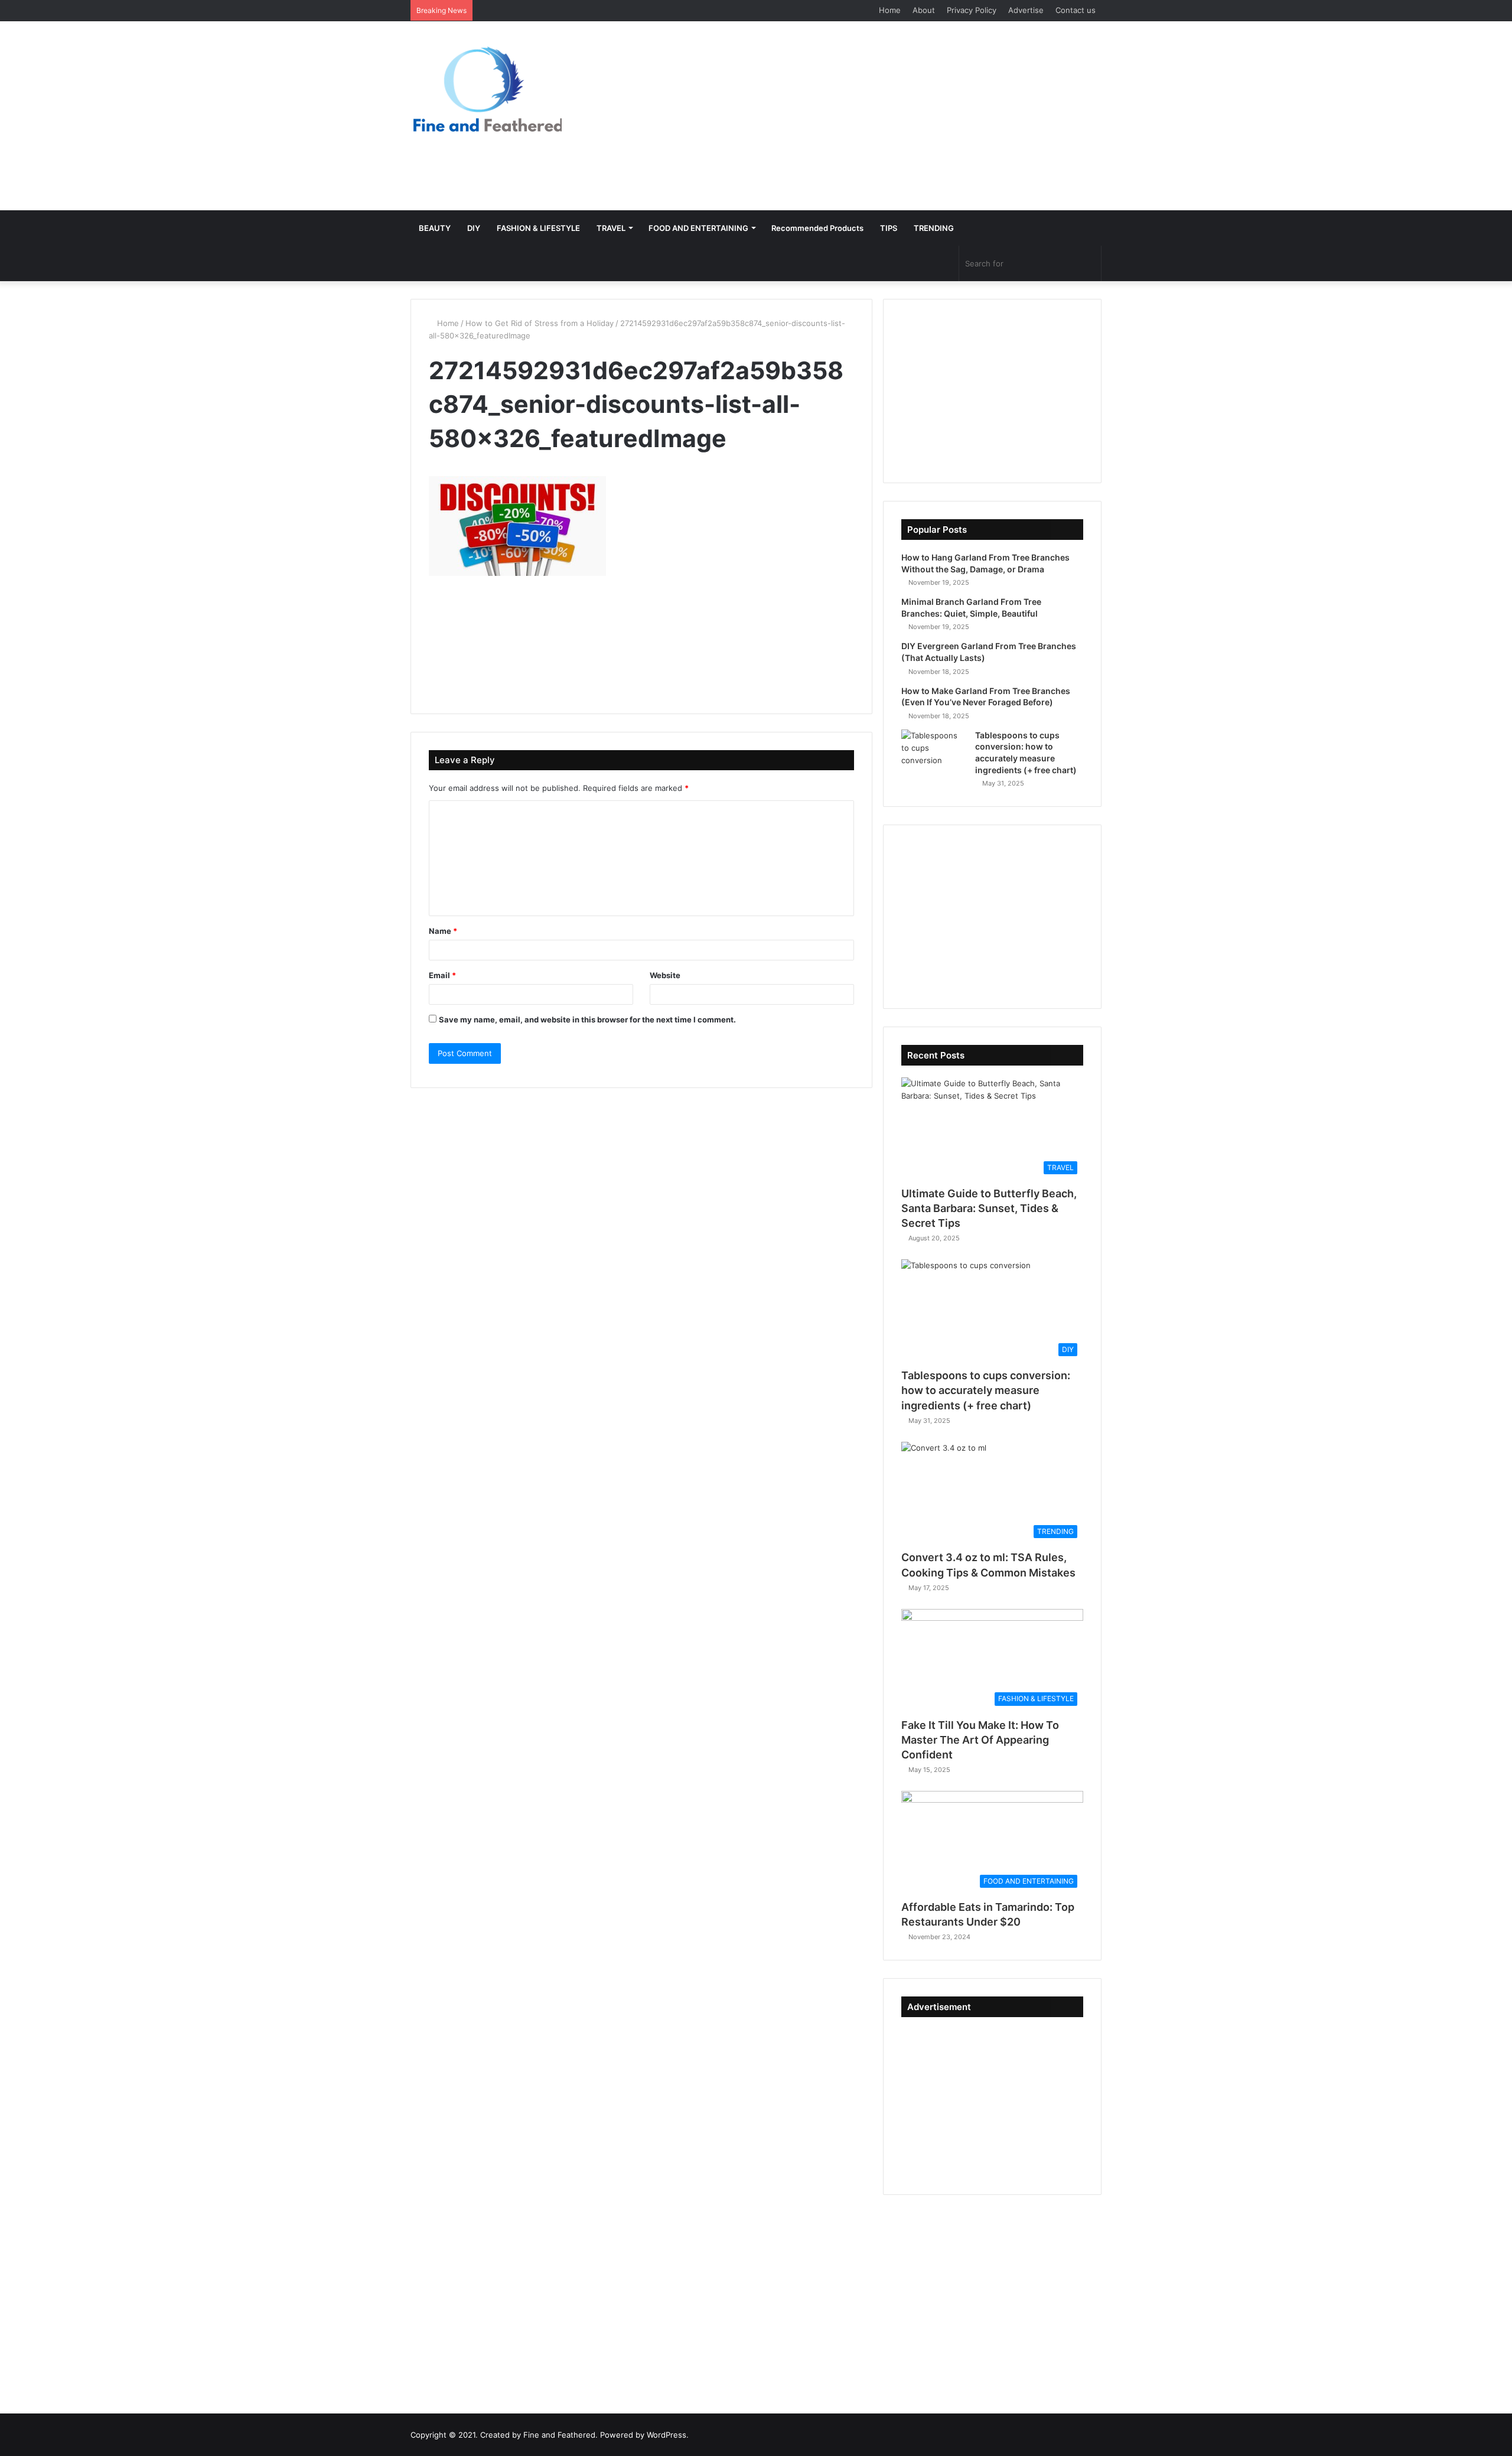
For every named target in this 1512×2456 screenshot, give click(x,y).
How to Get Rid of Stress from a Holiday (540, 323)
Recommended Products (817, 228)
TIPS (889, 228)
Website (665, 975)
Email (442, 975)
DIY (474, 228)
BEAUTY (435, 228)
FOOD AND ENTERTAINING (698, 228)
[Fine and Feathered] (486, 89)
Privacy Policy (972, 10)
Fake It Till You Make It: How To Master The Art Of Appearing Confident (980, 1740)
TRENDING (934, 228)
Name (443, 931)
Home (890, 10)
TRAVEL (611, 228)
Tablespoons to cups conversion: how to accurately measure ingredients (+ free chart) (986, 1390)
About (924, 10)
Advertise (1026, 10)
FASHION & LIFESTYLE (538, 228)
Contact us (1076, 10)
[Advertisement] (874, 116)
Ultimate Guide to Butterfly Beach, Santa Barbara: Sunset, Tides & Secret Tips (989, 1208)
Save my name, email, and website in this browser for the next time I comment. (587, 1019)
